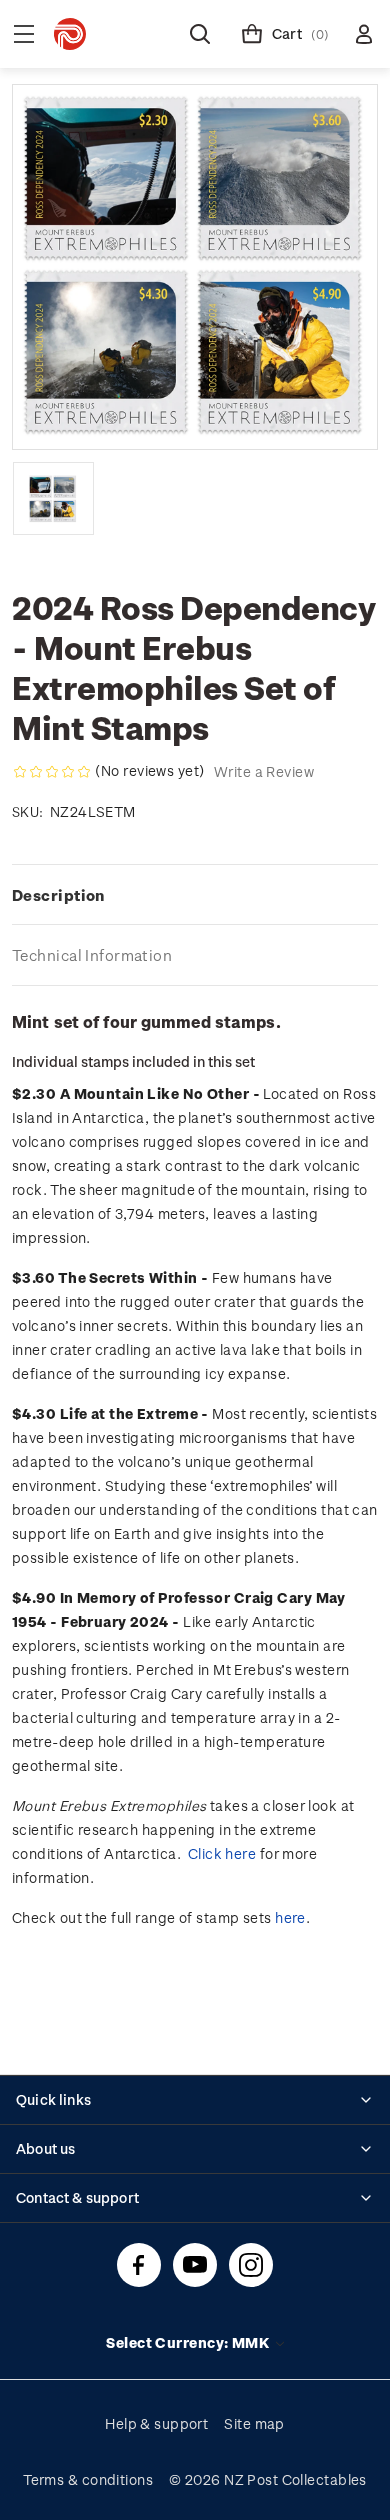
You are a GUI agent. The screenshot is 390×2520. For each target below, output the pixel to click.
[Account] (364, 34)
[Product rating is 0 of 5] (52, 772)
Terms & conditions (88, 2479)
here (290, 1917)
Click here (222, 1853)
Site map (254, 2423)
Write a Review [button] (264, 771)
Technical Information (92, 955)
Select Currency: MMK (189, 2342)
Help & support (156, 2423)
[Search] (200, 34)
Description (58, 895)
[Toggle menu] (24, 34)
